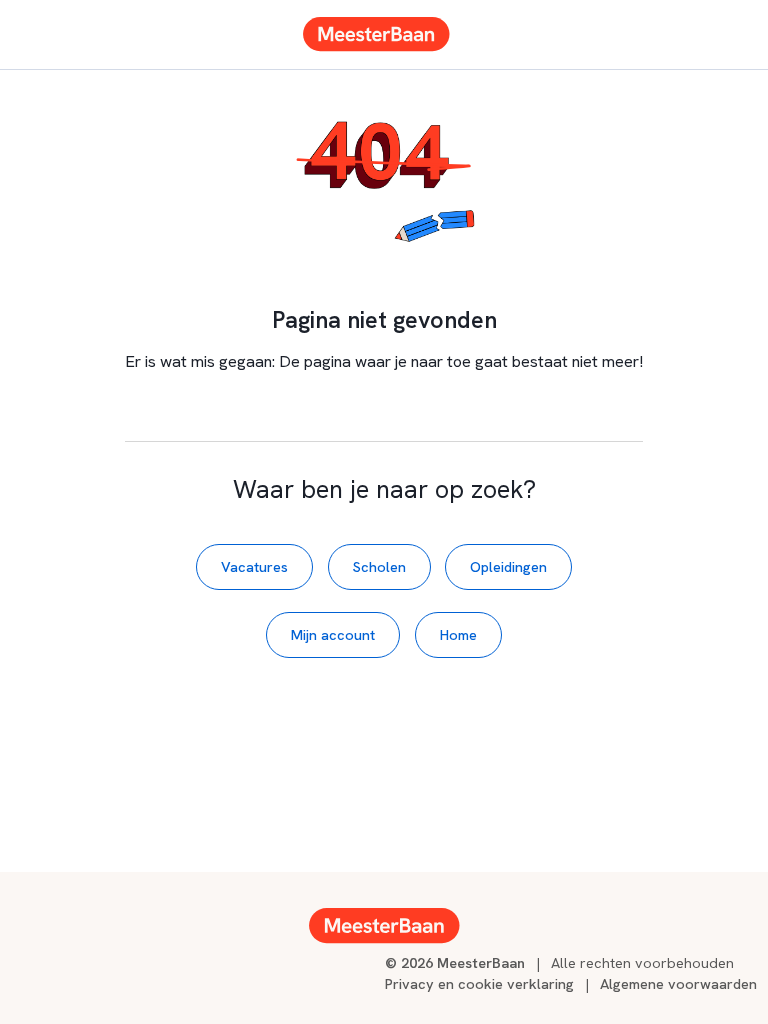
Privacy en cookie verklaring (479, 983)
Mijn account (333, 634)
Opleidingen (508, 566)
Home (458, 634)
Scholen (379, 566)
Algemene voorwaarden (678, 983)
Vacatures (254, 566)
